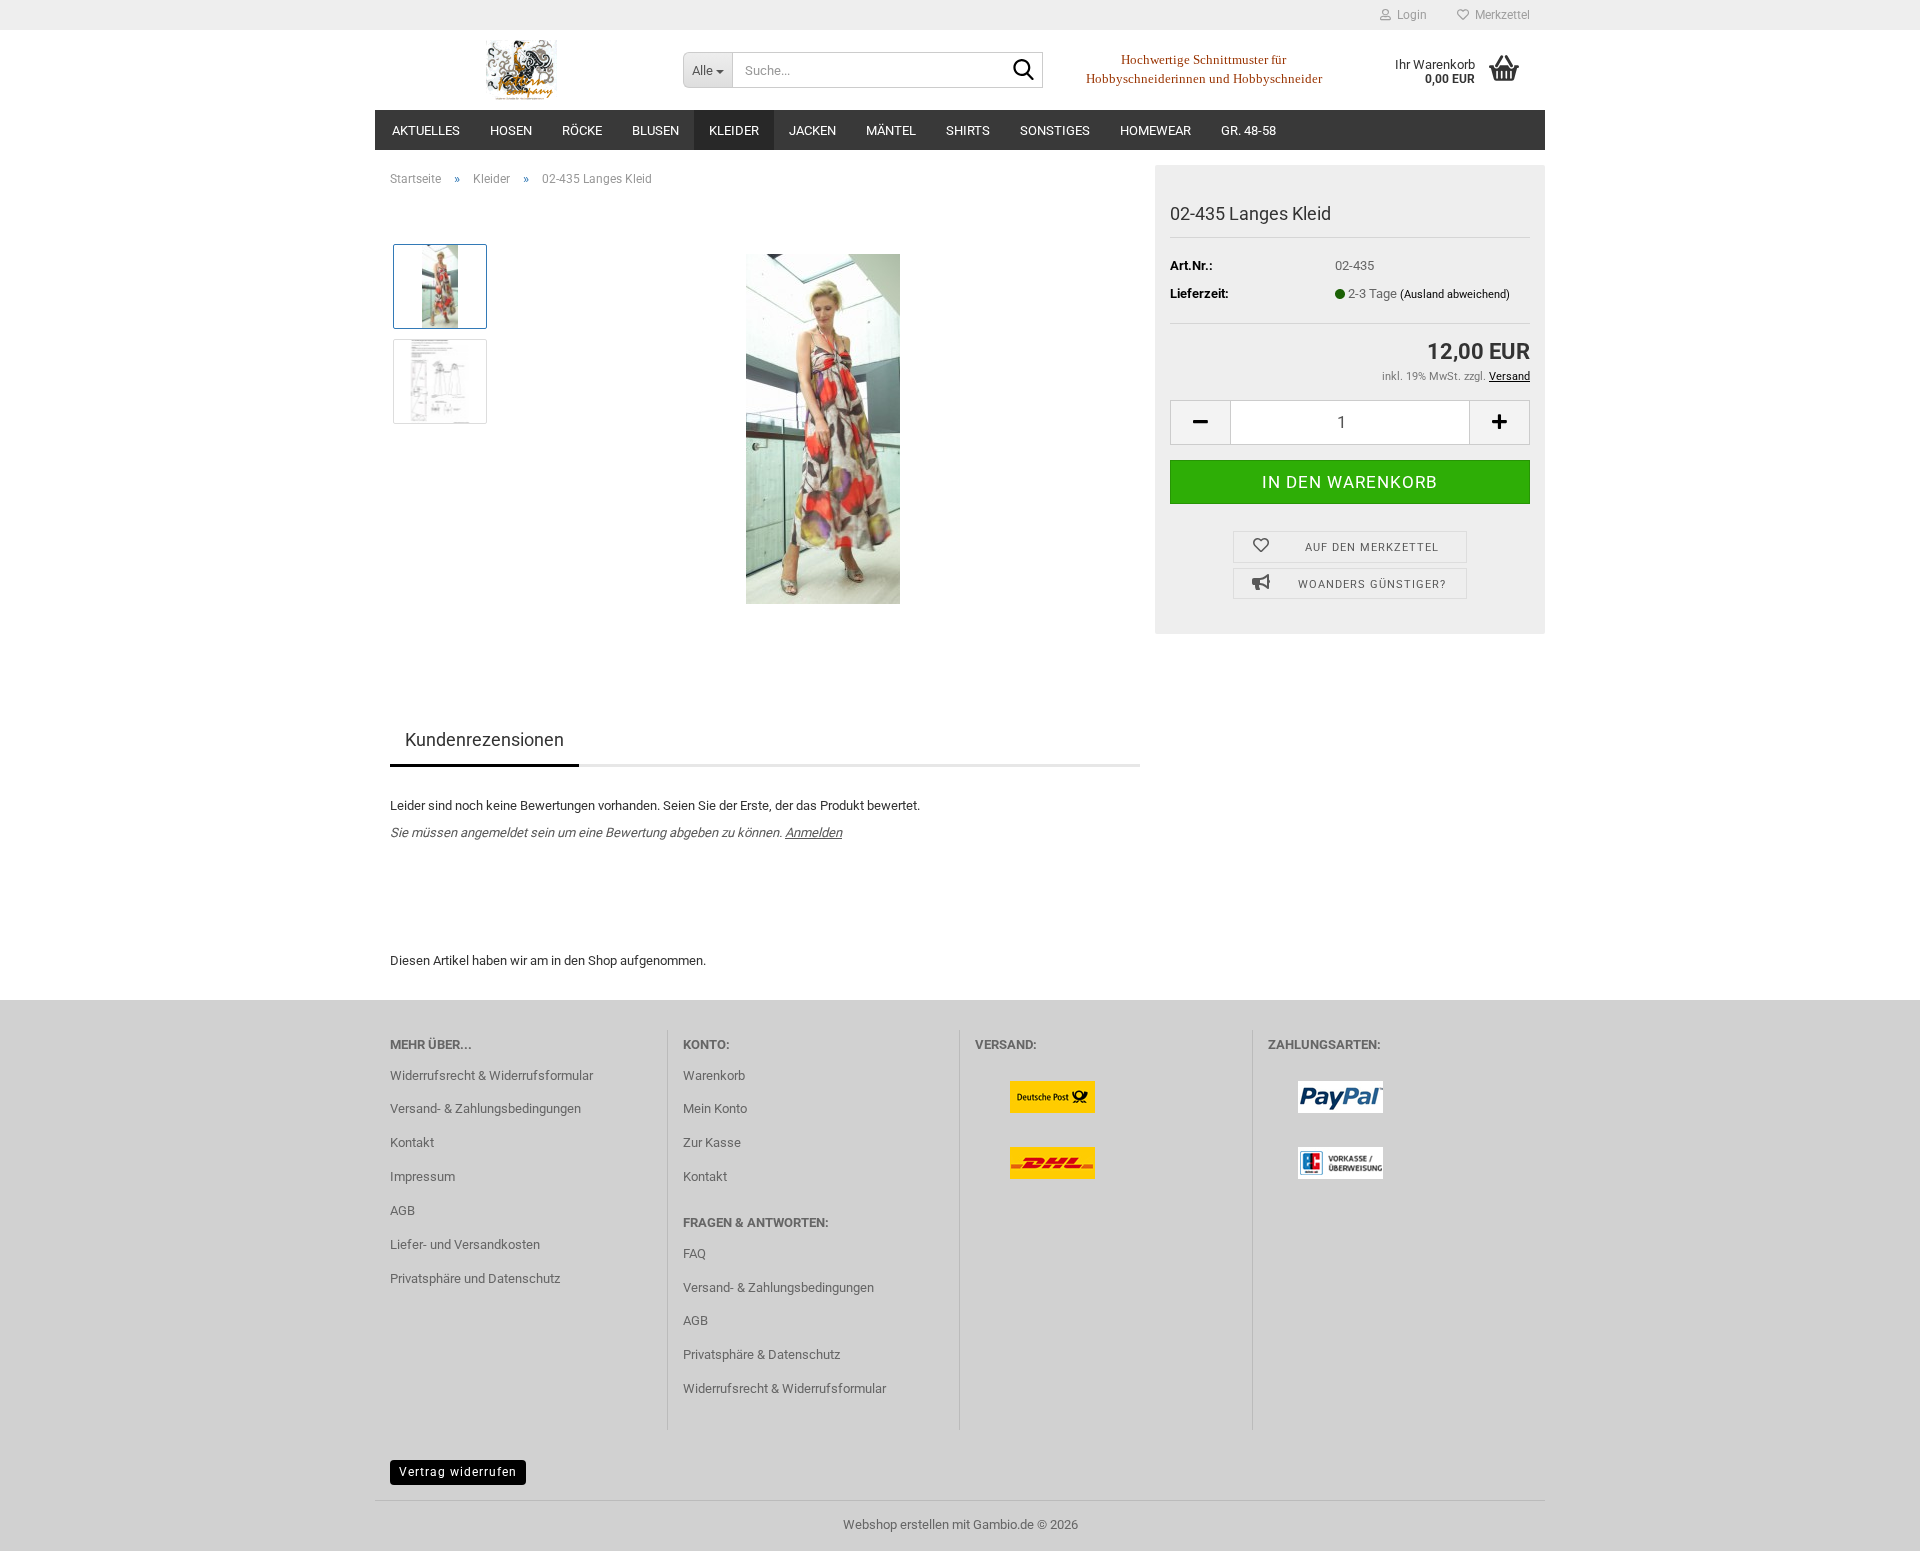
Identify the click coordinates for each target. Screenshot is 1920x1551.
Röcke (582, 130)
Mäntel (891, 130)
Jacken (812, 130)
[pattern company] (521, 70)
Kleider (734, 130)
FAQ (694, 1253)
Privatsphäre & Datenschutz (761, 1354)
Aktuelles (426, 130)
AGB (402, 1210)
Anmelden (813, 832)
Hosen (511, 130)
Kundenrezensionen (484, 739)
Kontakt (412, 1142)
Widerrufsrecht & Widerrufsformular (491, 1075)
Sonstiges (1055, 130)
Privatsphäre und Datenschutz (475, 1278)
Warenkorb (714, 1075)
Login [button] (1409, 15)
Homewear (1155, 130)
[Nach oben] (1865, 1521)
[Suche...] (1024, 71)
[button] (1200, 422)
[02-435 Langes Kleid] (823, 427)
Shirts (968, 130)
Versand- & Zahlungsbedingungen (485, 1108)
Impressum (422, 1176)
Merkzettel (1499, 15)
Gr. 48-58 (1248, 130)
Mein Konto (715, 1108)
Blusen (655, 130)
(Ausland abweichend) (1455, 294)
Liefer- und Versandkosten (465, 1244)
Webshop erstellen (896, 1524)
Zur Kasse (712, 1142)
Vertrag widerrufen (458, 1472)
